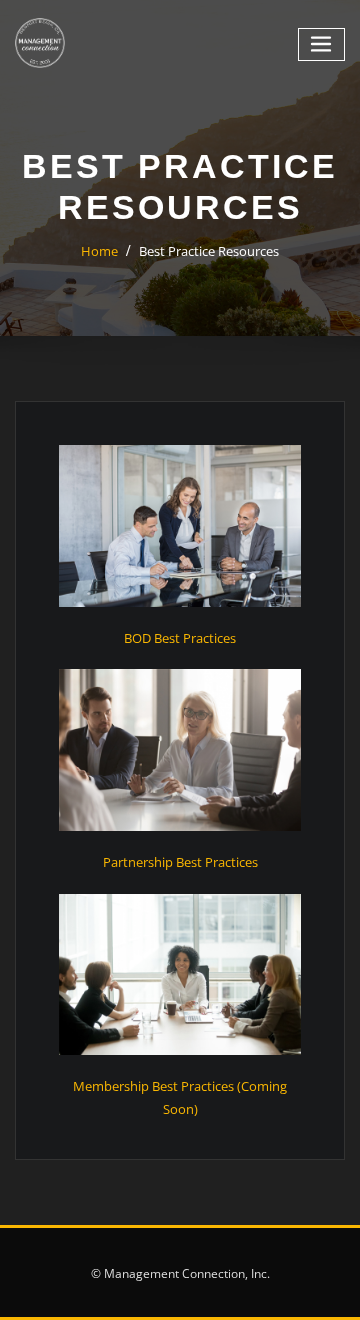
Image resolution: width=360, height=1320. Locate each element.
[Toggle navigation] (322, 44)
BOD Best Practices (180, 638)
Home (99, 251)
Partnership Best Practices (180, 862)
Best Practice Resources (209, 251)
